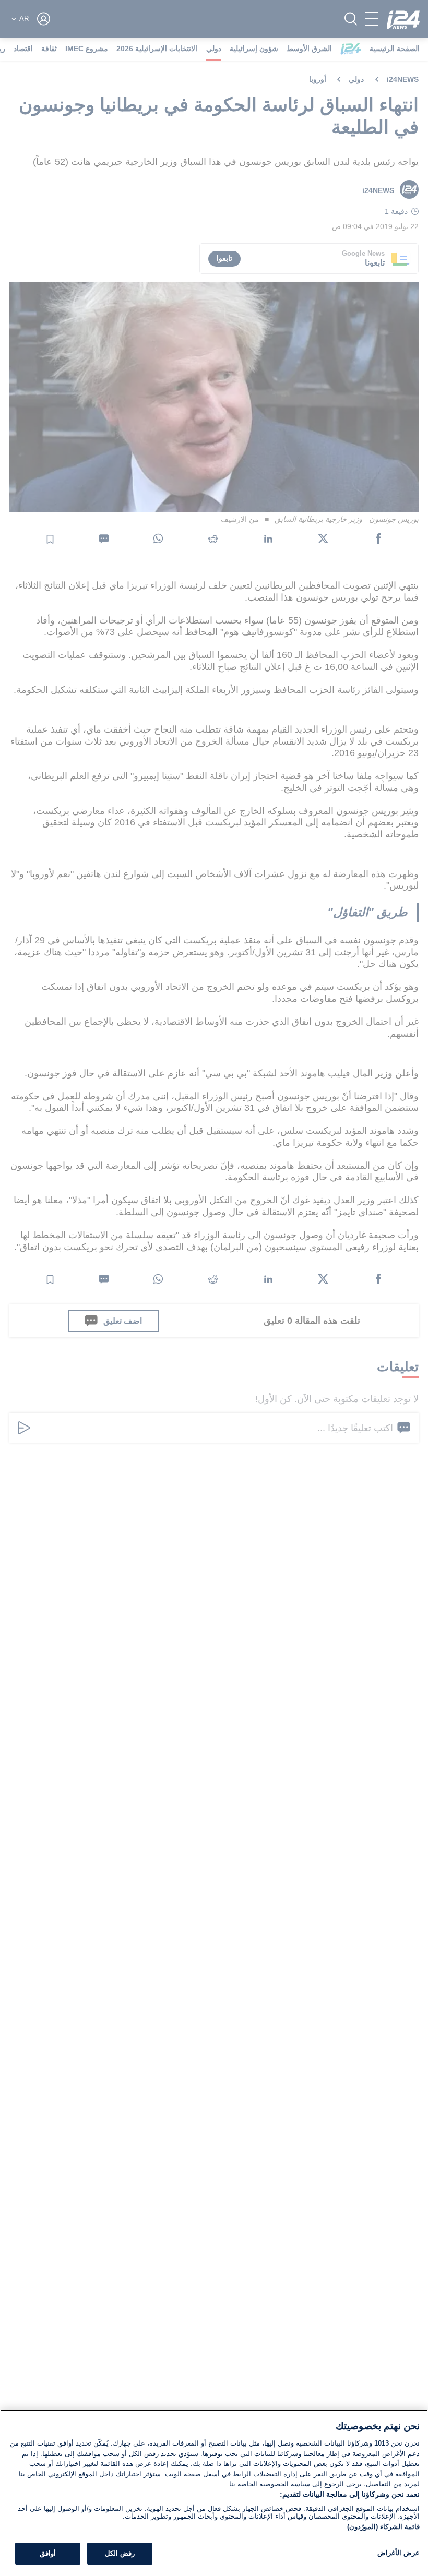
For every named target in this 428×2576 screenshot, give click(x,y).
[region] (214, 2493)
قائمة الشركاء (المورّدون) (383, 2527)
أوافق (48, 2553)
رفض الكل (120, 2553)
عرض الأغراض (399, 2553)
